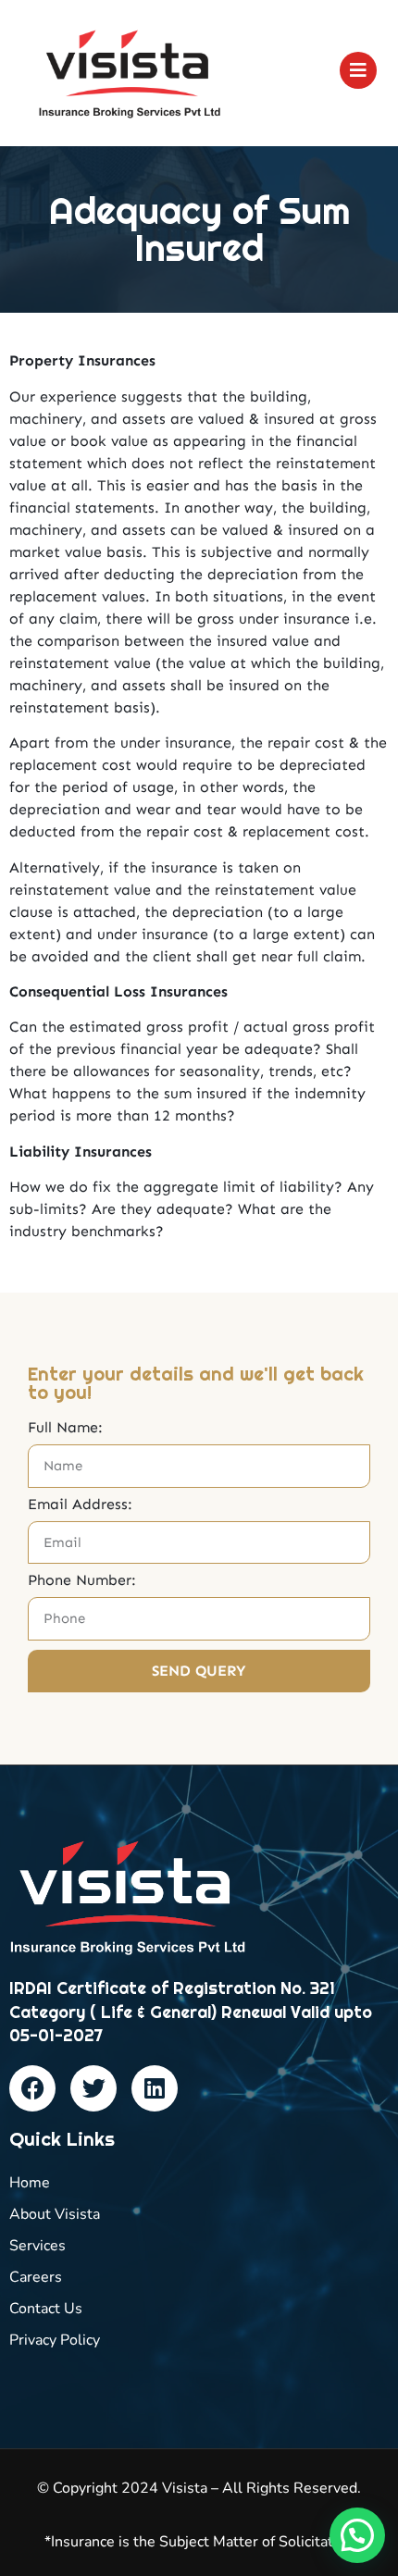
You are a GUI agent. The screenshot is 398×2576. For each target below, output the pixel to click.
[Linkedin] (155, 2088)
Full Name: (65, 1428)
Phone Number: (82, 1581)
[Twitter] (93, 2088)
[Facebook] (32, 2088)
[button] (357, 2535)
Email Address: (80, 1505)
